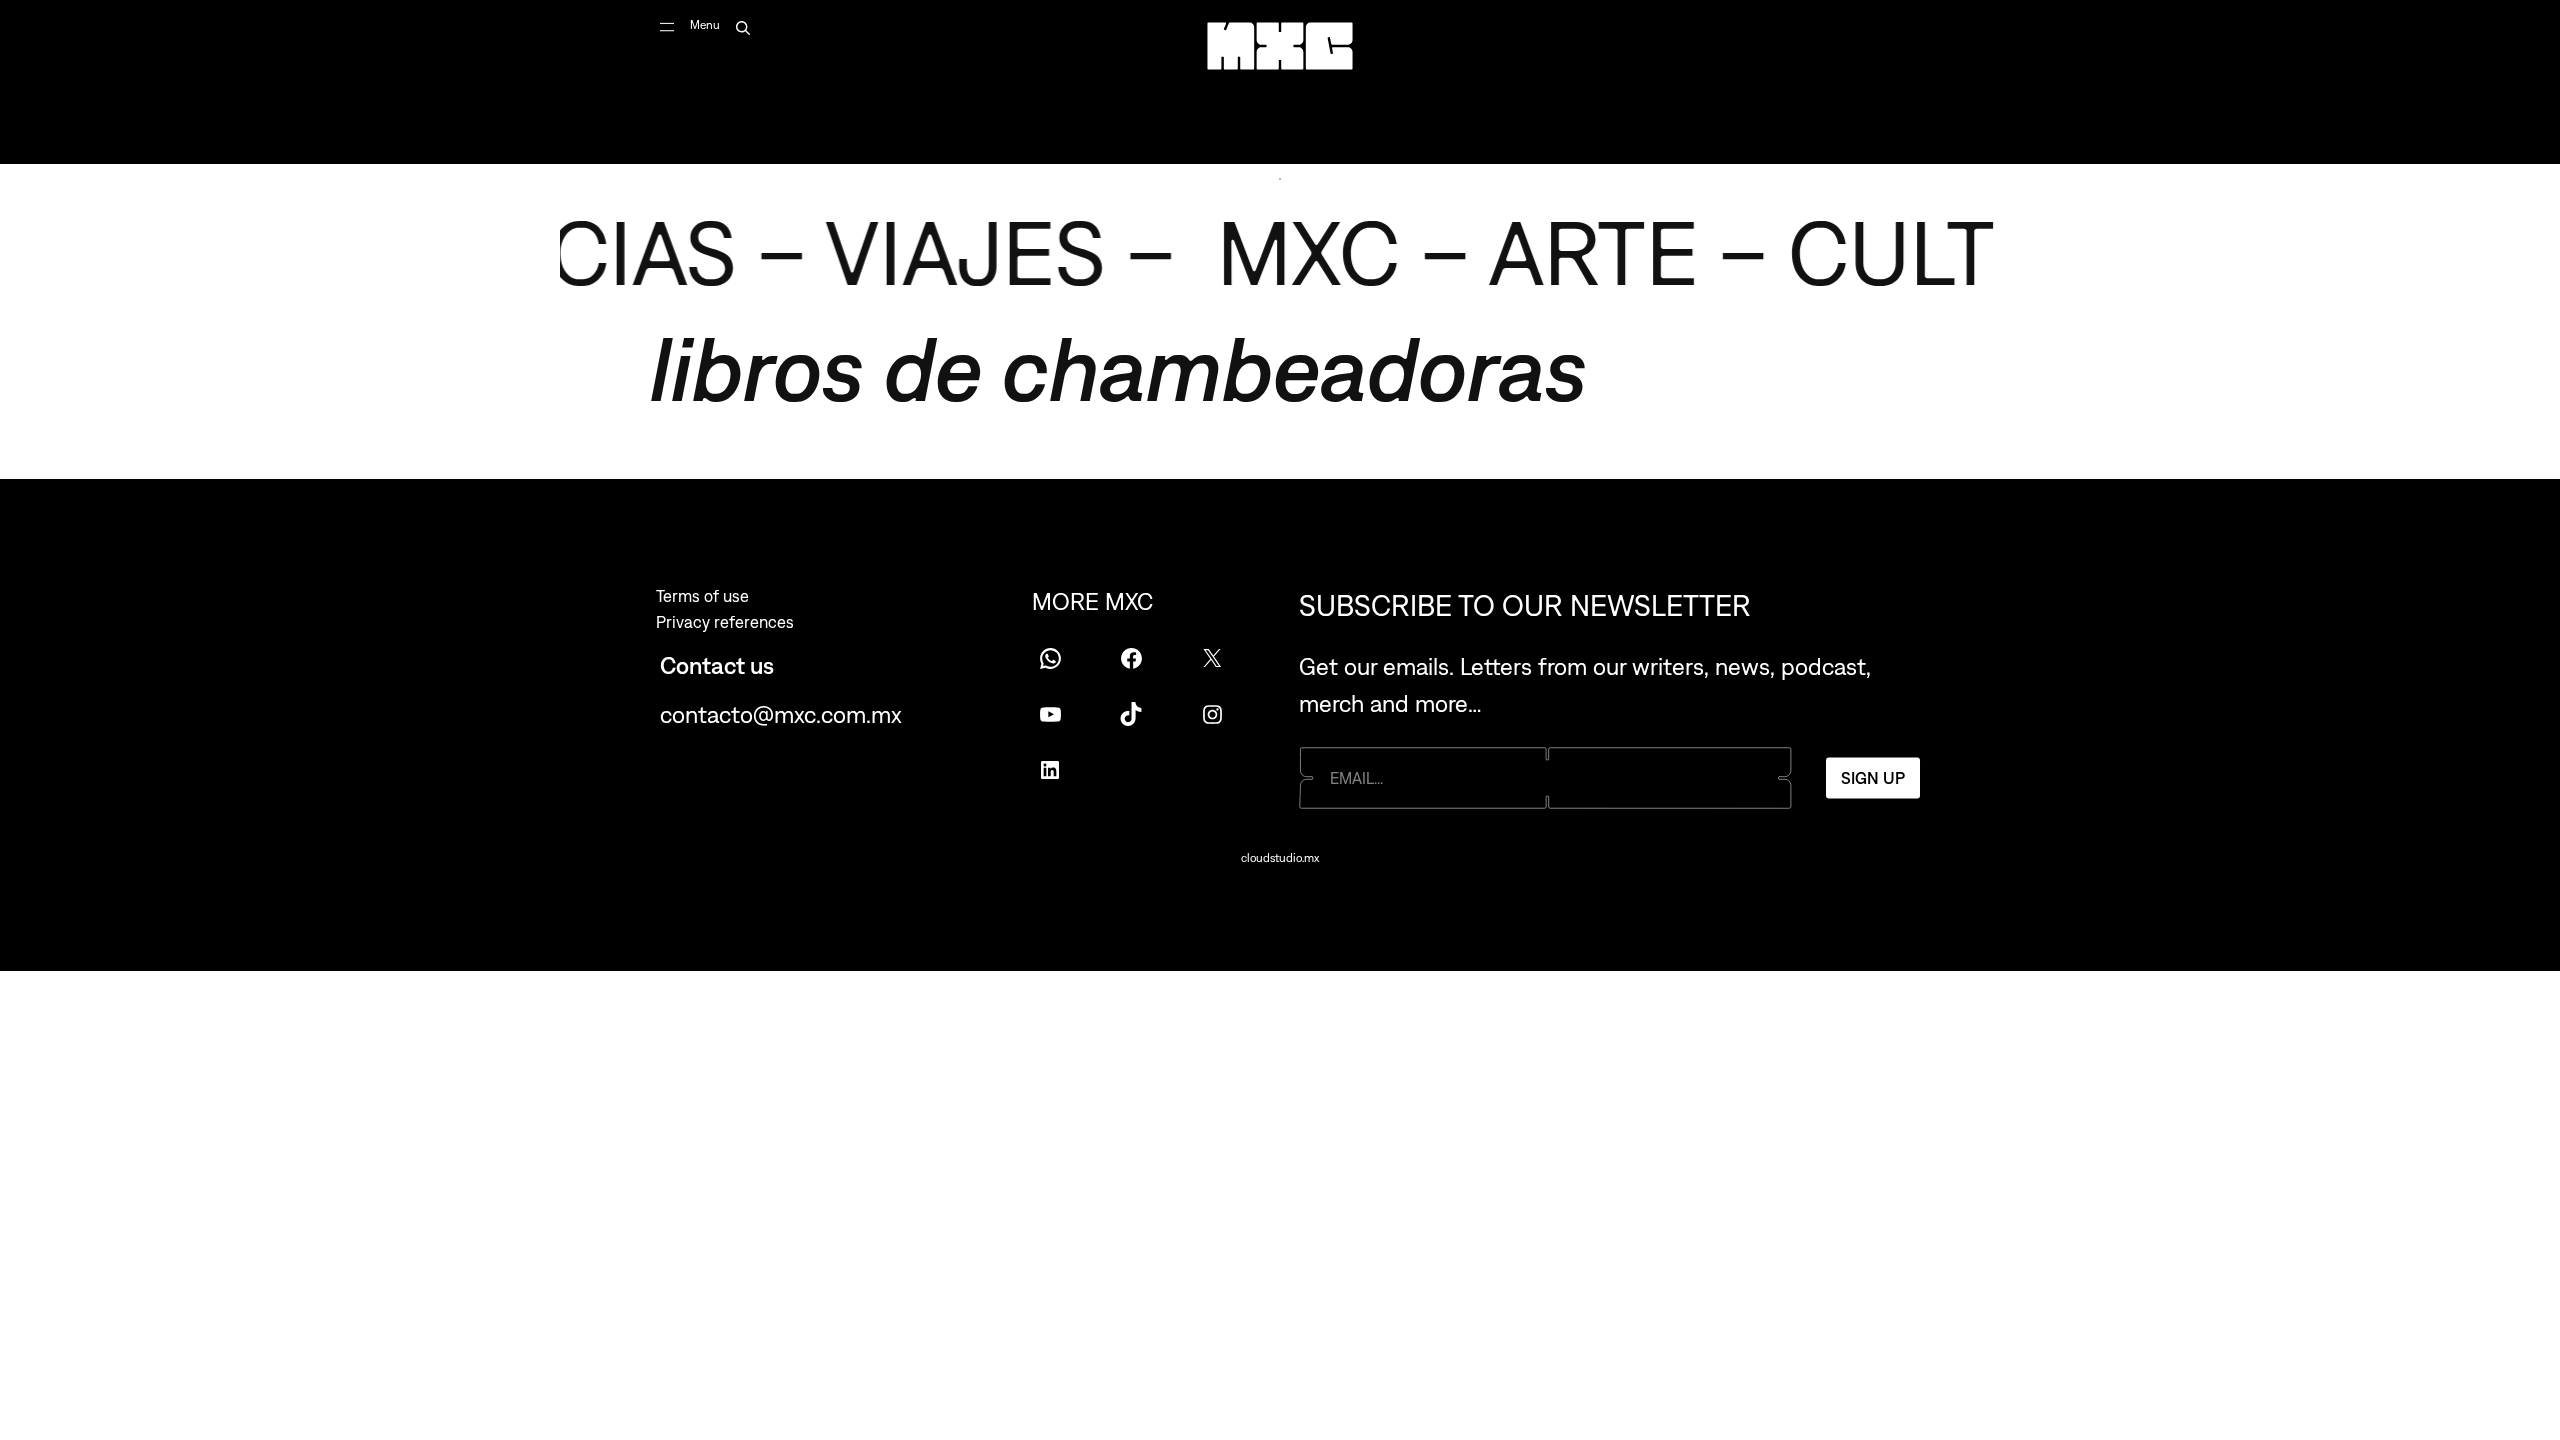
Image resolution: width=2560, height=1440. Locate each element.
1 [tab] (1280, 179)
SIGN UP (1873, 777)
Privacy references (725, 622)
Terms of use (702, 596)
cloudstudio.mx (1280, 858)
